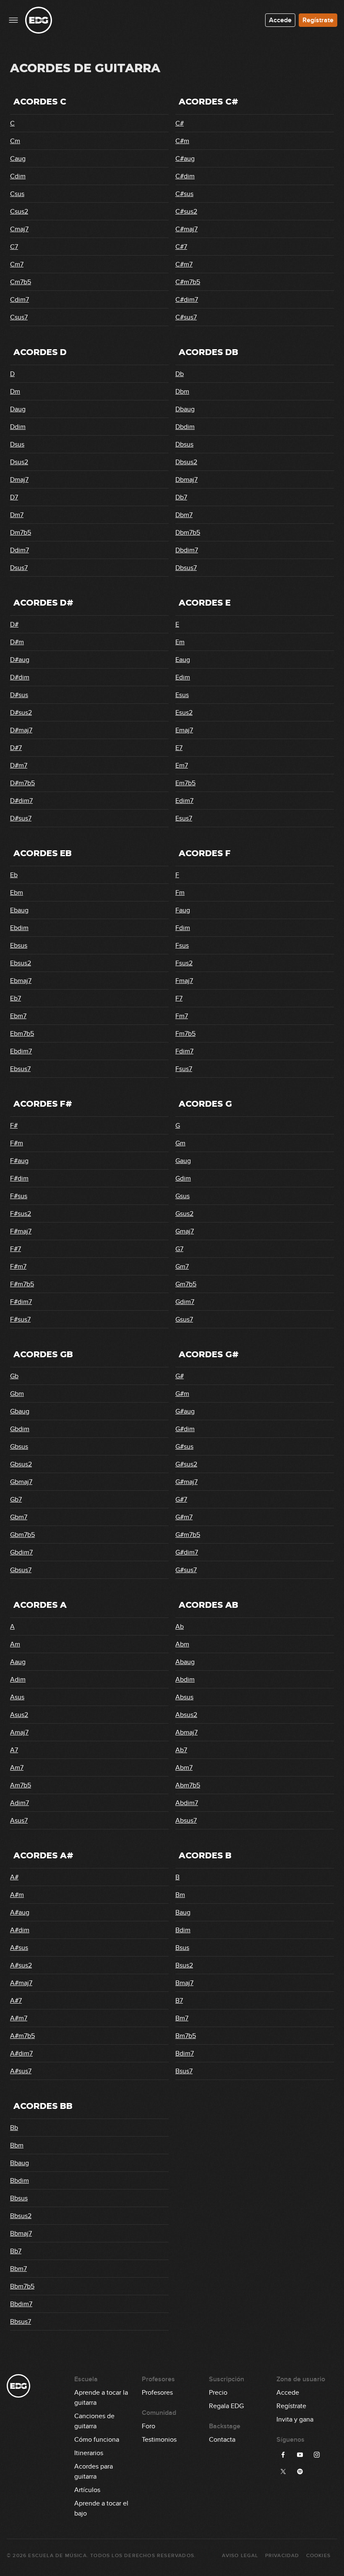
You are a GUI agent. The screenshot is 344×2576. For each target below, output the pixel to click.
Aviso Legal (240, 2556)
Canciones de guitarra (94, 2417)
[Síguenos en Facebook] (283, 2455)
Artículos (87, 2490)
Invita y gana (295, 2419)
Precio (218, 2393)
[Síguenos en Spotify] (300, 2471)
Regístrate (318, 20)
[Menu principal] (13, 20)
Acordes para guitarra (94, 2467)
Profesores (157, 2393)
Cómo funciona (97, 2440)
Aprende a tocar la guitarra (101, 2393)
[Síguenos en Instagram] (317, 2455)
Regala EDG (226, 2406)
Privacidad (282, 2556)
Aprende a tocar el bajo (101, 2504)
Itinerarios (89, 2453)
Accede (280, 20)
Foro (149, 2426)
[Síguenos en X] (283, 2471)
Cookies (318, 2556)
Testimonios (159, 2440)
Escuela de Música (57, 2556)
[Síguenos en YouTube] (300, 2455)
